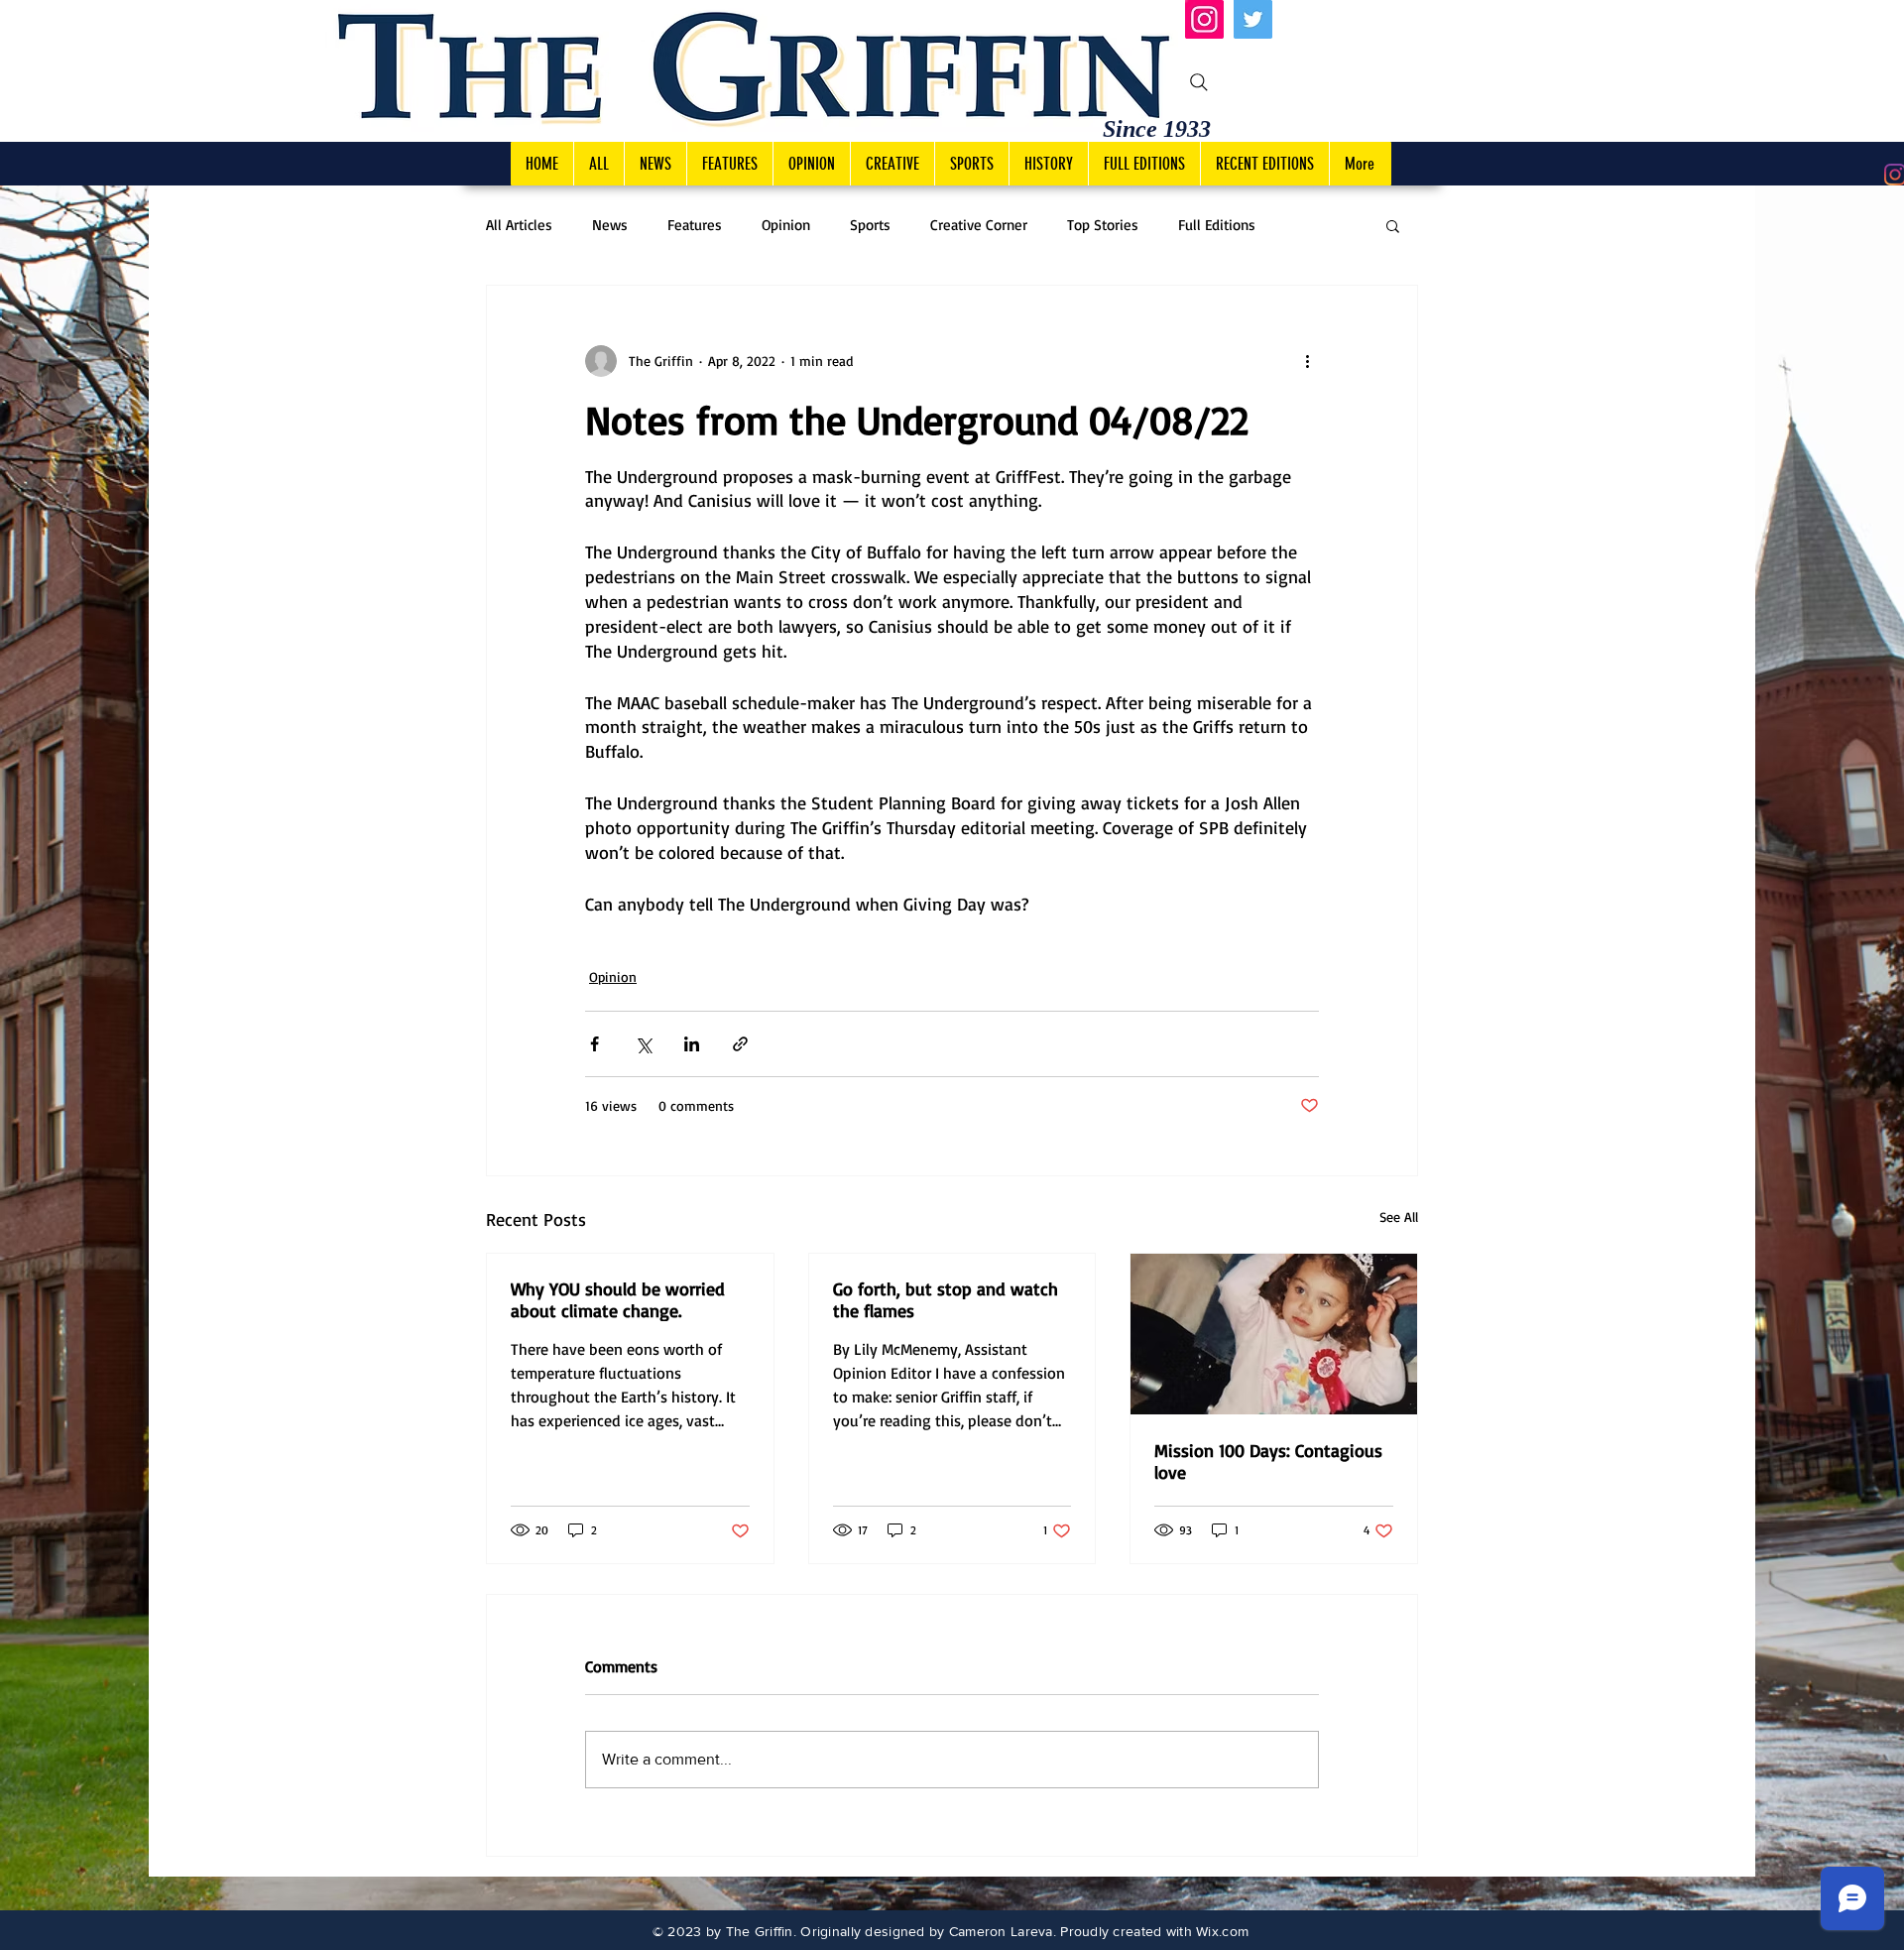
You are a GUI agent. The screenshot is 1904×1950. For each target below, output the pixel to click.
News (610, 225)
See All (1399, 1217)
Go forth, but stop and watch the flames (946, 1299)
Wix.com (1222, 1931)
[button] (1393, 225)
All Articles (519, 225)
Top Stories (1103, 225)
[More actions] (1307, 361)
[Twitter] (1253, 19)
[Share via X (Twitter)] (643, 1044)
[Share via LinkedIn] (692, 1044)
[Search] (1199, 82)
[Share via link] (740, 1044)
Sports (870, 225)
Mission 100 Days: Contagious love (1268, 1461)
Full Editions (1217, 225)
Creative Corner (979, 225)
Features (695, 225)
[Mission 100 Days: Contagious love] (1274, 1334)
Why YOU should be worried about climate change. (618, 1299)
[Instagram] (1204, 19)
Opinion (786, 225)
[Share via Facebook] (595, 1044)
